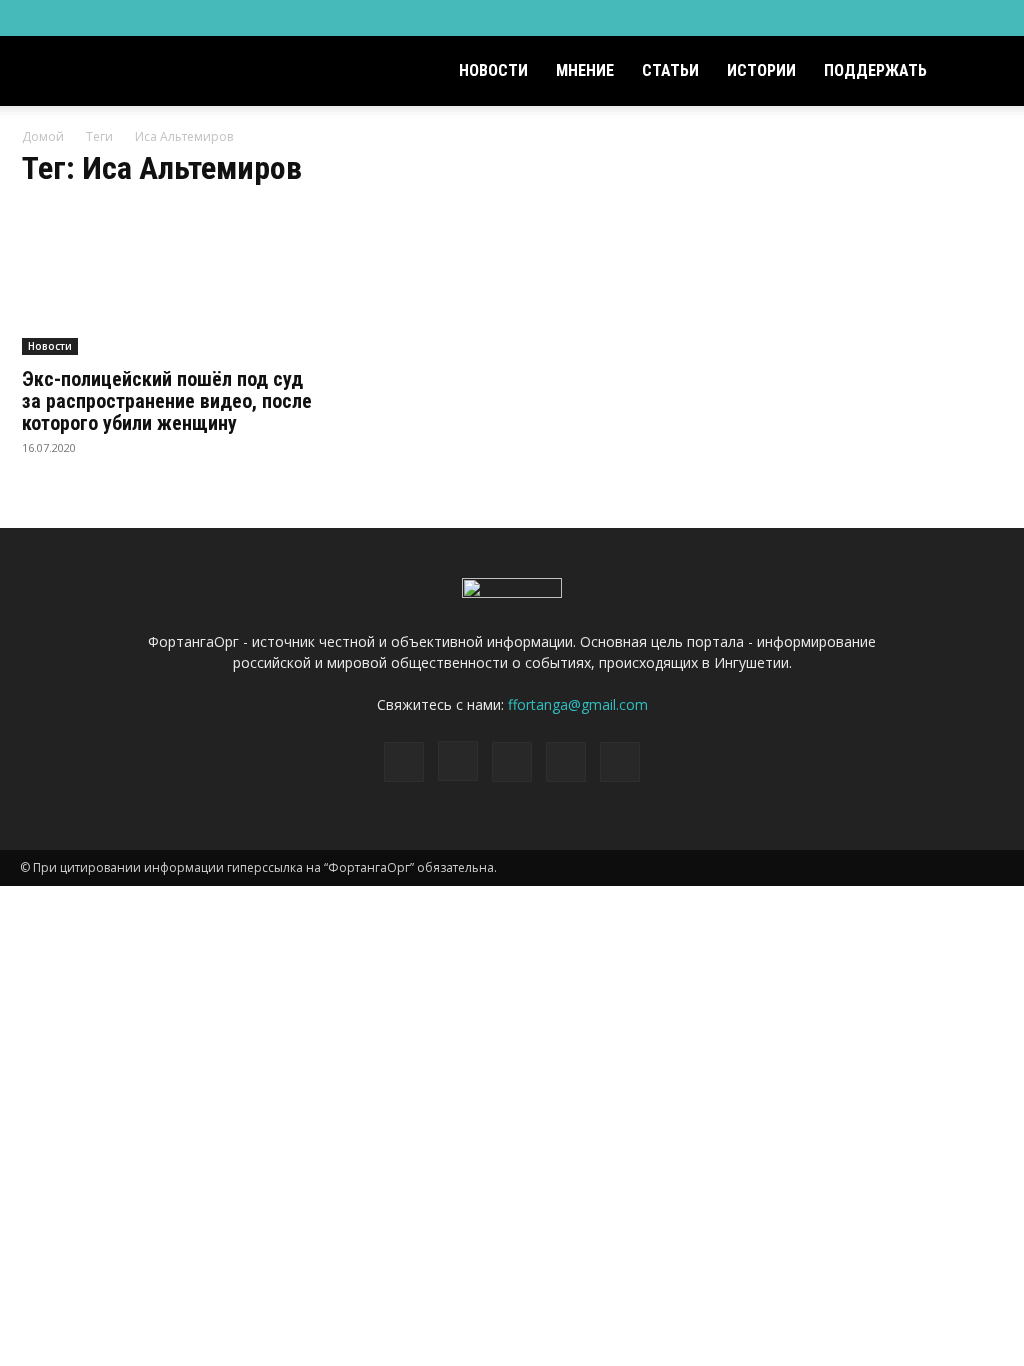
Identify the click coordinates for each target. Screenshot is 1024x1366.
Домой (43, 136)
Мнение (585, 70)
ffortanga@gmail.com (578, 704)
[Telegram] (923, 18)
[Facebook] (857, 18)
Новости (493, 70)
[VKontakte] (956, 18)
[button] (980, 72)
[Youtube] (989, 18)
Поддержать (875, 70)
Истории (761, 70)
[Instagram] (890, 18)
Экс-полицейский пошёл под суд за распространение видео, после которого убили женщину (167, 401)
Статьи (670, 70)
